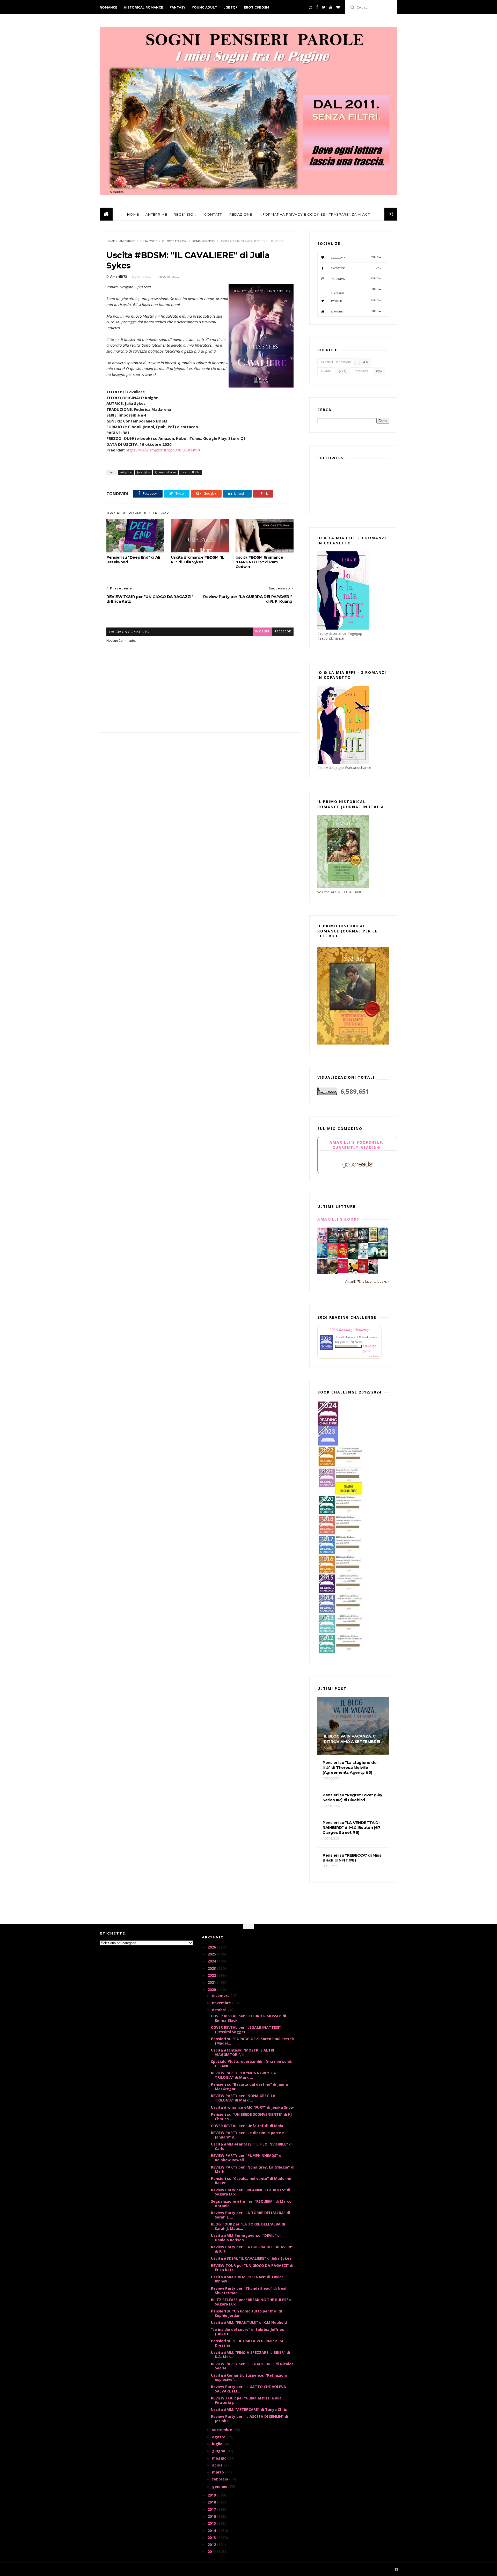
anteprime (127, 241)
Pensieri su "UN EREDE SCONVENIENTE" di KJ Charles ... (251, 2117)
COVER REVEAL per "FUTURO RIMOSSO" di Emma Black (248, 2018)
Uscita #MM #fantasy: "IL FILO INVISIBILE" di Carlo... (252, 2146)
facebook (283, 632)
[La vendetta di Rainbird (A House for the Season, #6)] (343, 1271)
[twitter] (324, 7)
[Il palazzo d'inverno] (363, 1257)
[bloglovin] (338, 7)
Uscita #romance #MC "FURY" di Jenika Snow (252, 2107)
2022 (212, 1975)
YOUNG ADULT (204, 7)
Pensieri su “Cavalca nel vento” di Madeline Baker (251, 2181)
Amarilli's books (338, 1219)
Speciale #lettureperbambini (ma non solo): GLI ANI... (252, 2064)
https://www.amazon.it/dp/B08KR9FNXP (162, 450)
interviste (362, 371)
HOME (133, 214)
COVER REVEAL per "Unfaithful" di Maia (247, 2126)
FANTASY (177, 7)
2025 (212, 1954)
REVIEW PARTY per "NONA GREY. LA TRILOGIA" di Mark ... (243, 2098)
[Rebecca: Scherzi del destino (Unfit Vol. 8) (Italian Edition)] (353, 1273)
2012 (212, 2545)
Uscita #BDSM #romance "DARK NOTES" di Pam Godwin (259, 562)
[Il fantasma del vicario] (383, 1257)
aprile (218, 2465)
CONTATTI (213, 214)
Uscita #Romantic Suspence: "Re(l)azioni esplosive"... (249, 2377)
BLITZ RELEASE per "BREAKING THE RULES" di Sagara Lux (252, 2302)
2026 (212, 1947)
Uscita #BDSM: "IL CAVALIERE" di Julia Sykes (251, 2258)
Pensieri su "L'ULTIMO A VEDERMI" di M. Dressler (247, 2343)
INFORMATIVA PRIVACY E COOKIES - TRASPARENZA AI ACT (314, 214)
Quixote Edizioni (175, 241)
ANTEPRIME (156, 214)
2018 (212, 2502)
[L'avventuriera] (363, 1272)
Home (111, 241)
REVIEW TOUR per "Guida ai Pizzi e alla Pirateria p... (246, 2400)
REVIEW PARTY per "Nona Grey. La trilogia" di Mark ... (253, 2169)
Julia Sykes (149, 241)
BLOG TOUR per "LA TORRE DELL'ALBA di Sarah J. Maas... (248, 2226)
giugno (219, 2451)
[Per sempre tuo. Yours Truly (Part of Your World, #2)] (343, 1257)
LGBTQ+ (230, 7)
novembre (222, 2003)
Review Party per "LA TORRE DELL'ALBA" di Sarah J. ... (250, 2215)
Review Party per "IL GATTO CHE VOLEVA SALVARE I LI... (248, 2389)
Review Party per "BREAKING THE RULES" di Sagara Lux (251, 2192)
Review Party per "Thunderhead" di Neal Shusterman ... (249, 2290)
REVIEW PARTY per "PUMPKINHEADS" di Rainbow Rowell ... (247, 2158)
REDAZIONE (241, 214)
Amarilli (340, 1337)
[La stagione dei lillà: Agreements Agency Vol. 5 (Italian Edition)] (322, 1272)
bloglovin (356, 257)
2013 (212, 2538)
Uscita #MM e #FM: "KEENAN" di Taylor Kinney (247, 2279)
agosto (219, 2437)
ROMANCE (108, 7)
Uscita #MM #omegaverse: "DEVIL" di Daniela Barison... (246, 2238)
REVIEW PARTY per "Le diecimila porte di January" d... (248, 2135)
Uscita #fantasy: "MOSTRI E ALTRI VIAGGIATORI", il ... (243, 2052)
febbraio (221, 2479)
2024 (212, 1961)
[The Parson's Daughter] (373, 1241)
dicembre (221, 1995)
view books (373, 1356)
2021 (212, 1982)
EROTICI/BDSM (257, 7)
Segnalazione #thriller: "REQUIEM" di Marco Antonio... (251, 2203)
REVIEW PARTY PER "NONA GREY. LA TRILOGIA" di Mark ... (243, 2075)
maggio (220, 2458)
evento (326, 371)
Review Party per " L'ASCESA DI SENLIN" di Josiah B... (250, 2419)
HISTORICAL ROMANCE (143, 7)
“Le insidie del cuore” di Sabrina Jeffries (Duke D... (247, 2332)
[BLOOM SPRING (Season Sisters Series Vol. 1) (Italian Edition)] (322, 1242)
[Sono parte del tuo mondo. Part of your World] (322, 1257)
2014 (212, 2531)
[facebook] (317, 7)
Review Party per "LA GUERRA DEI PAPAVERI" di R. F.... (252, 2249)
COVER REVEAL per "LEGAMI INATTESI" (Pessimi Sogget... (246, 2030)
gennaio (220, 2486)
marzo (218, 2472)
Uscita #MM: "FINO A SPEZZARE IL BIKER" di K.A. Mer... (250, 2355)
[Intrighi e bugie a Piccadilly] (332, 1273)
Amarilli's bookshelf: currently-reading (357, 1145)
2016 (212, 2516)
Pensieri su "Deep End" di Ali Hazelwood (133, 560)
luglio (218, 2444)
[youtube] (331, 7)
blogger (262, 632)
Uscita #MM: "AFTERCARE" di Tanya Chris (249, 2409)
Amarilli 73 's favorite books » (367, 1282)
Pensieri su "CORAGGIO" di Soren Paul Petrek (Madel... (253, 2041)
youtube (356, 311)
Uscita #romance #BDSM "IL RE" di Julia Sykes (198, 560)
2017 (212, 2509)
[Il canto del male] (353, 1257)
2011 (212, 2552)
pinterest (356, 291)
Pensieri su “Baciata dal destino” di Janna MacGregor (249, 2086)
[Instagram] (311, 7)
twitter (356, 301)
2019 (212, 2495)
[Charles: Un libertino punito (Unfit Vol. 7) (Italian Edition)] (373, 1273)
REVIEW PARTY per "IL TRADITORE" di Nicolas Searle (252, 2366)
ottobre (220, 2010)
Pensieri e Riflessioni (336, 362)
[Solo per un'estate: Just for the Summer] (332, 1257)
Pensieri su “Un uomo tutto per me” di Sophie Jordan (246, 2313)
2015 (212, 2523)
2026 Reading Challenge (350, 1329)
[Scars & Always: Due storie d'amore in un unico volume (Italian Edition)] (363, 1241)
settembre (223, 2430)
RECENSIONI (186, 214)
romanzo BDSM (204, 241)
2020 (212, 1990)
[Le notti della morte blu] (373, 1257)
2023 (212, 1968)
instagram (356, 279)
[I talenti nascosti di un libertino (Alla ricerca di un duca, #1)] (353, 1243)
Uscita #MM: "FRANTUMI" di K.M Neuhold (249, 2322)
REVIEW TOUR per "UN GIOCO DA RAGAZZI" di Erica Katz (252, 2268)
